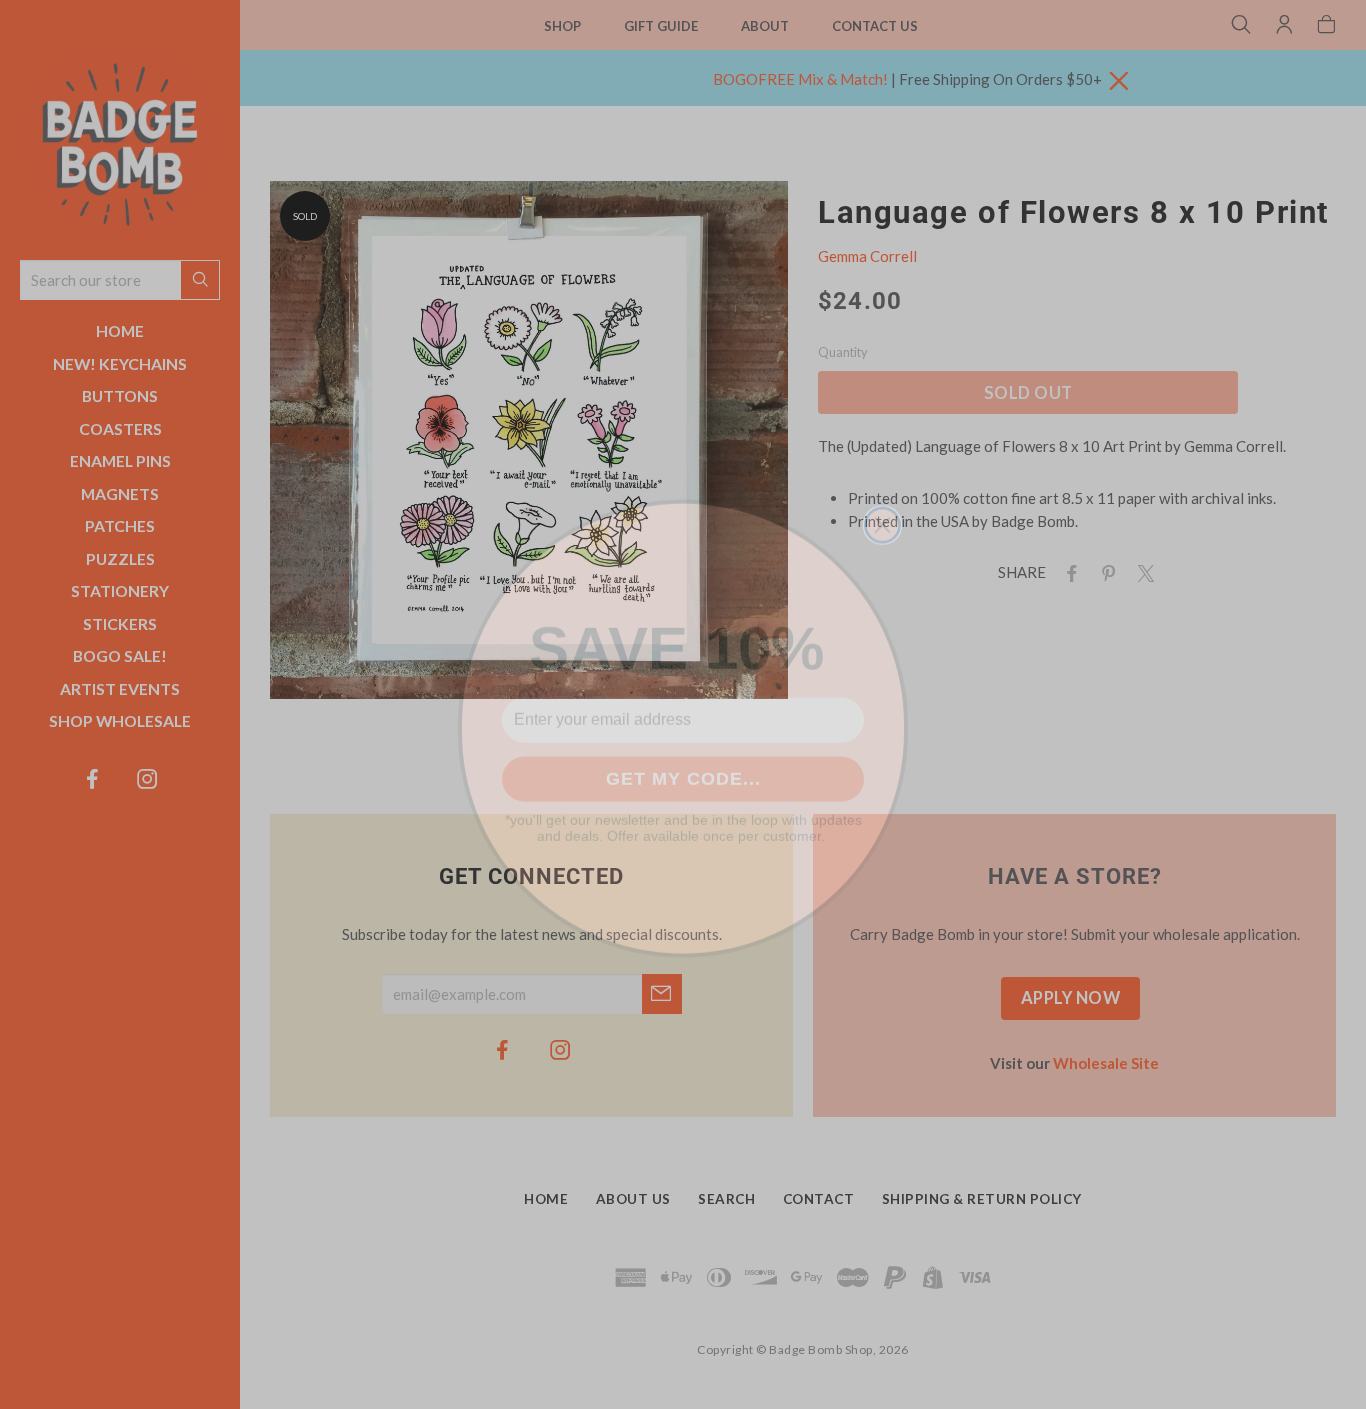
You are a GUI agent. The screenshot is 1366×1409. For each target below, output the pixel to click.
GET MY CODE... (683, 755)
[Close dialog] (882, 501)
